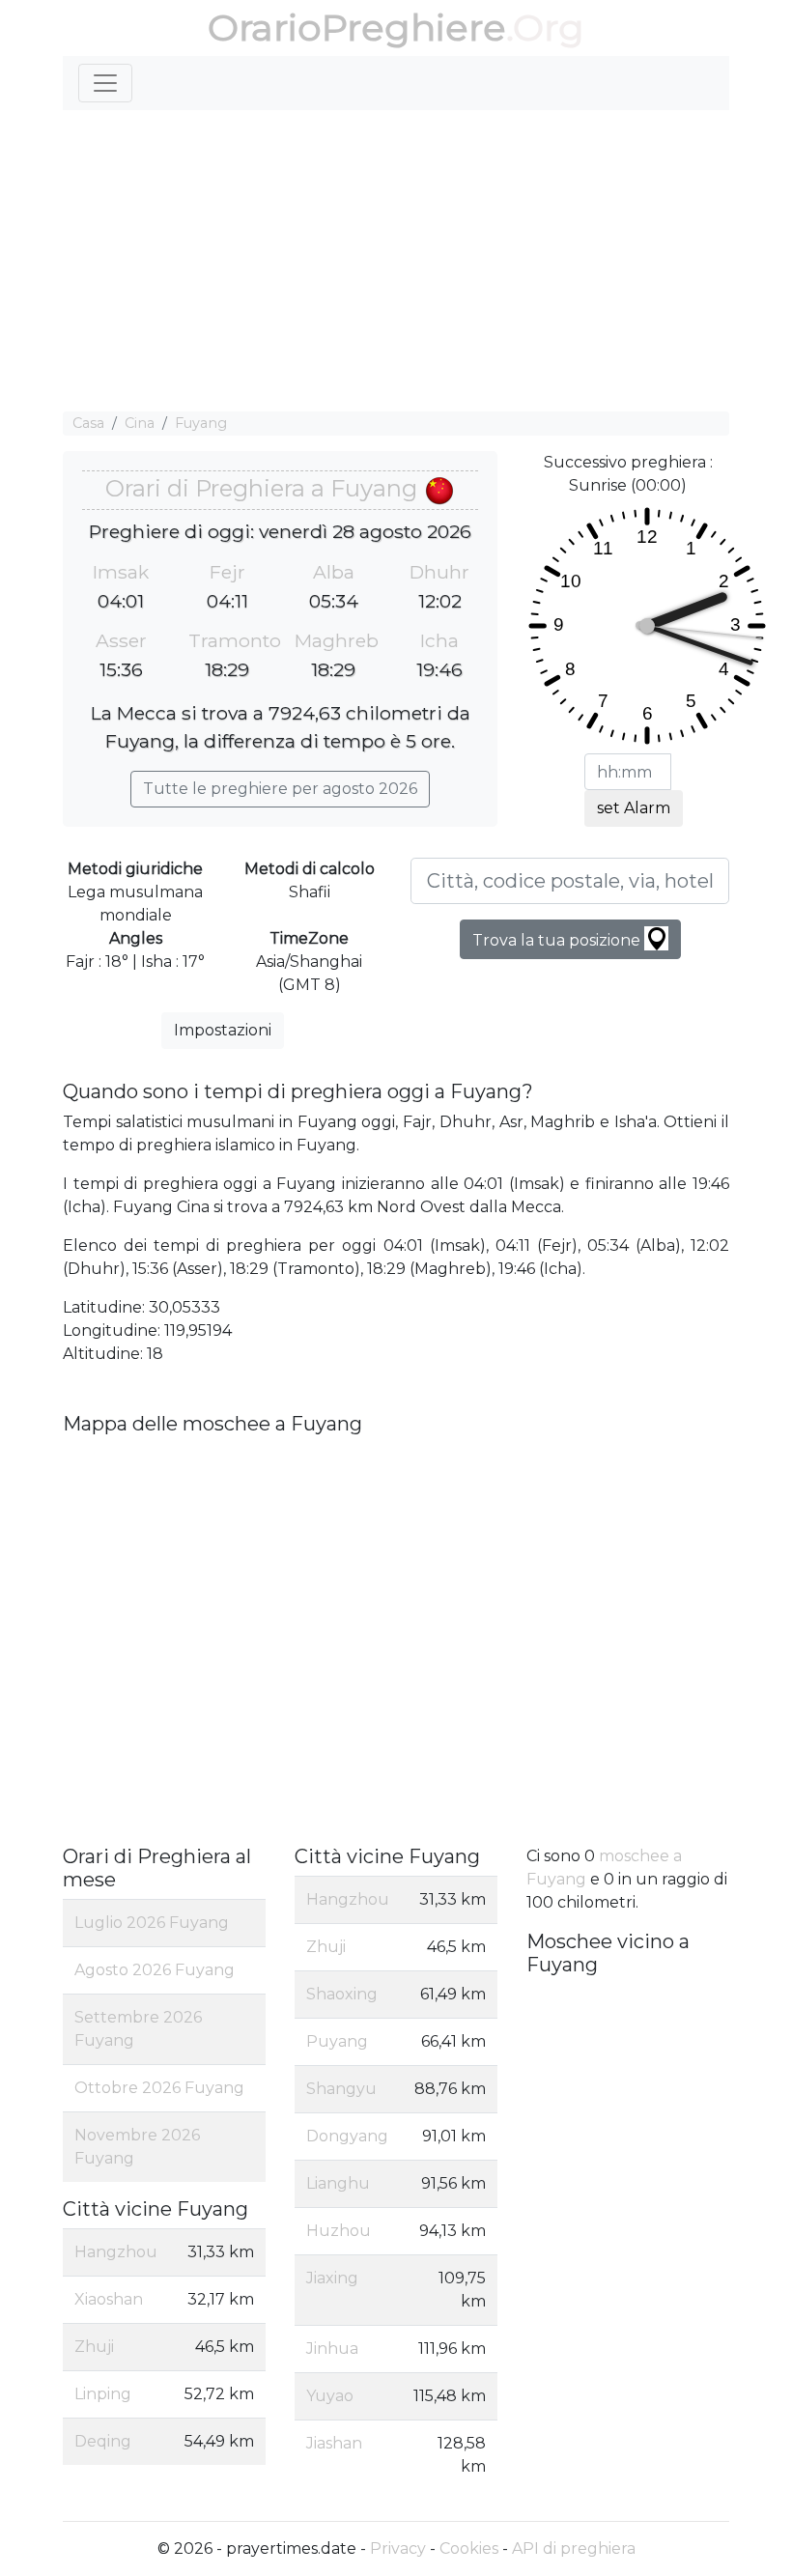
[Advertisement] (396, 261)
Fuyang (201, 423)
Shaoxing (342, 1994)
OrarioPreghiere (357, 28)
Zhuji (94, 2347)
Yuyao (330, 2396)
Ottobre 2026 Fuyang (159, 2088)
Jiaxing (332, 2278)
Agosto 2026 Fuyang (155, 1970)
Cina (140, 423)
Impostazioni (223, 1030)
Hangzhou (116, 2252)
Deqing (103, 2441)
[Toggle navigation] (105, 83)
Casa (88, 423)
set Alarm (634, 808)
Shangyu (341, 2089)
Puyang (337, 2041)
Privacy (398, 2548)
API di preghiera (574, 2548)
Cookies (469, 2548)
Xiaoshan (109, 2299)
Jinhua (332, 2349)
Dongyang (347, 2136)
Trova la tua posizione (558, 940)
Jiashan (334, 2443)
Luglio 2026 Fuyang (152, 1923)
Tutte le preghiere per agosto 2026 (280, 789)
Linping (103, 2394)
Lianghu (338, 2183)
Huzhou (339, 2231)
